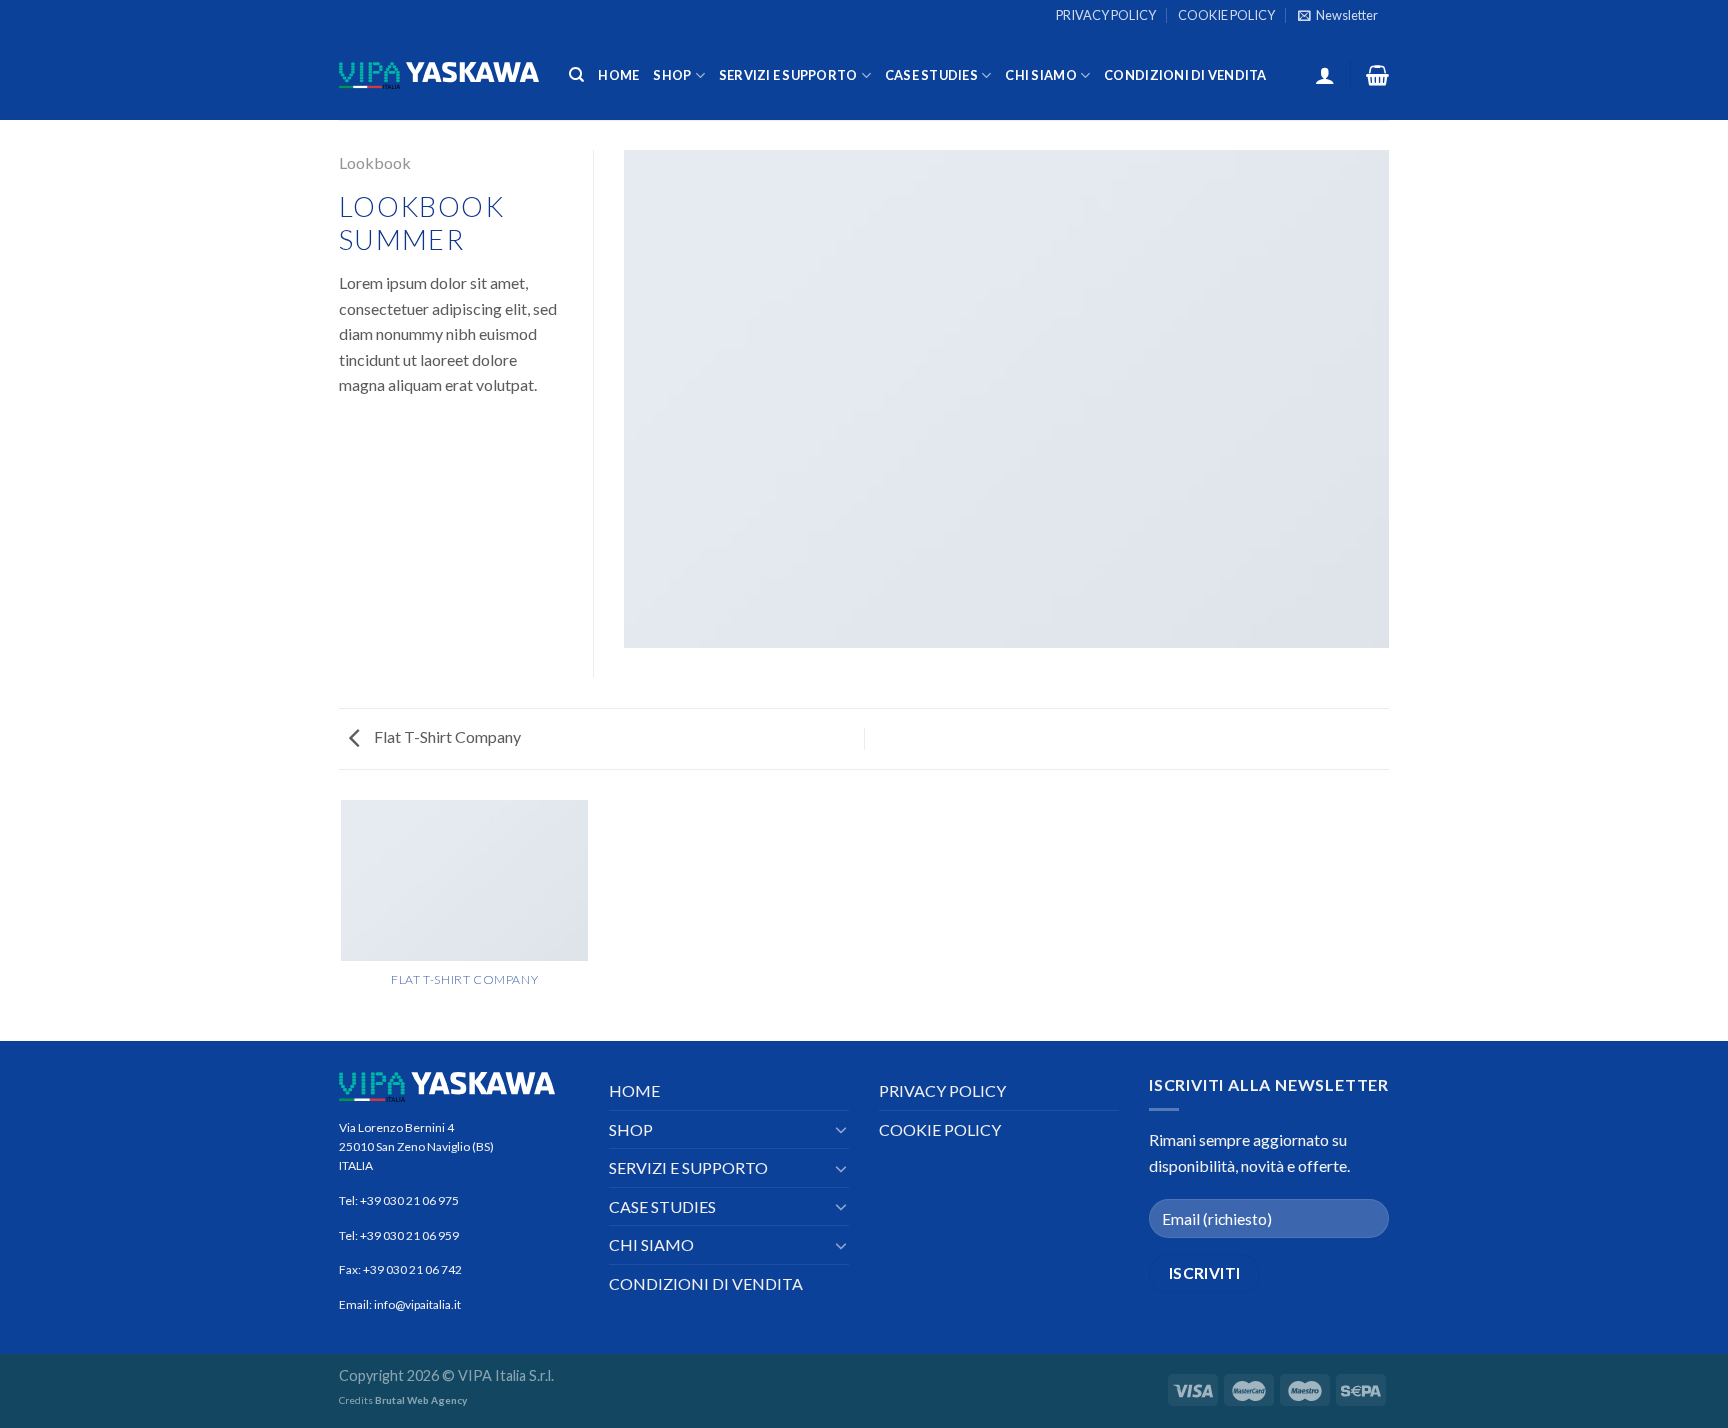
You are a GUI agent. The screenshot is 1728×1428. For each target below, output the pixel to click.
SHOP (672, 75)
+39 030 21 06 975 (409, 1200)
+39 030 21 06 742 (412, 1269)
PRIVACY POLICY (1106, 15)
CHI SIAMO (1040, 75)
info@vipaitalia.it (416, 1304)
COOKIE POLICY (1226, 15)
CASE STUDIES (931, 75)
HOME (618, 75)
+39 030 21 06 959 (409, 1235)
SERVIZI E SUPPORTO (788, 75)
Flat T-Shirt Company (446, 736)
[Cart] (1377, 75)
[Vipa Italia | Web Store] (439, 75)
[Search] (576, 75)
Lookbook (375, 162)
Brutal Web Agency (421, 1400)
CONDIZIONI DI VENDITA (1185, 75)
